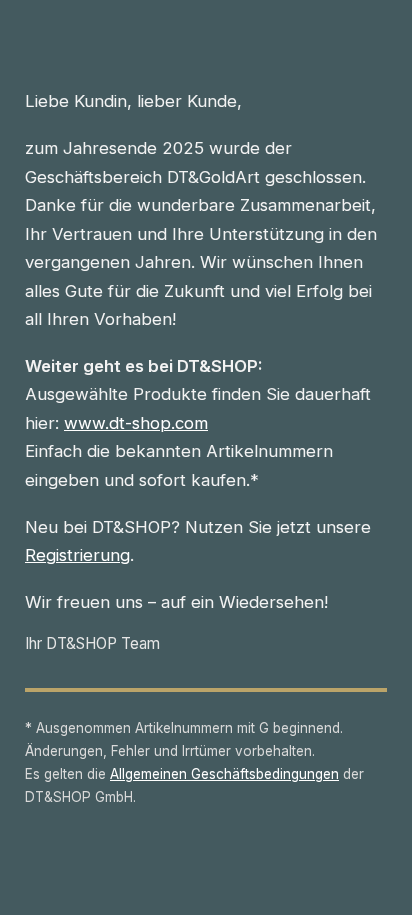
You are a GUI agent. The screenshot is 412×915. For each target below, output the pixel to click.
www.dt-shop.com (136, 423)
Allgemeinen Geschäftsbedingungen (224, 774)
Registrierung (77, 555)
